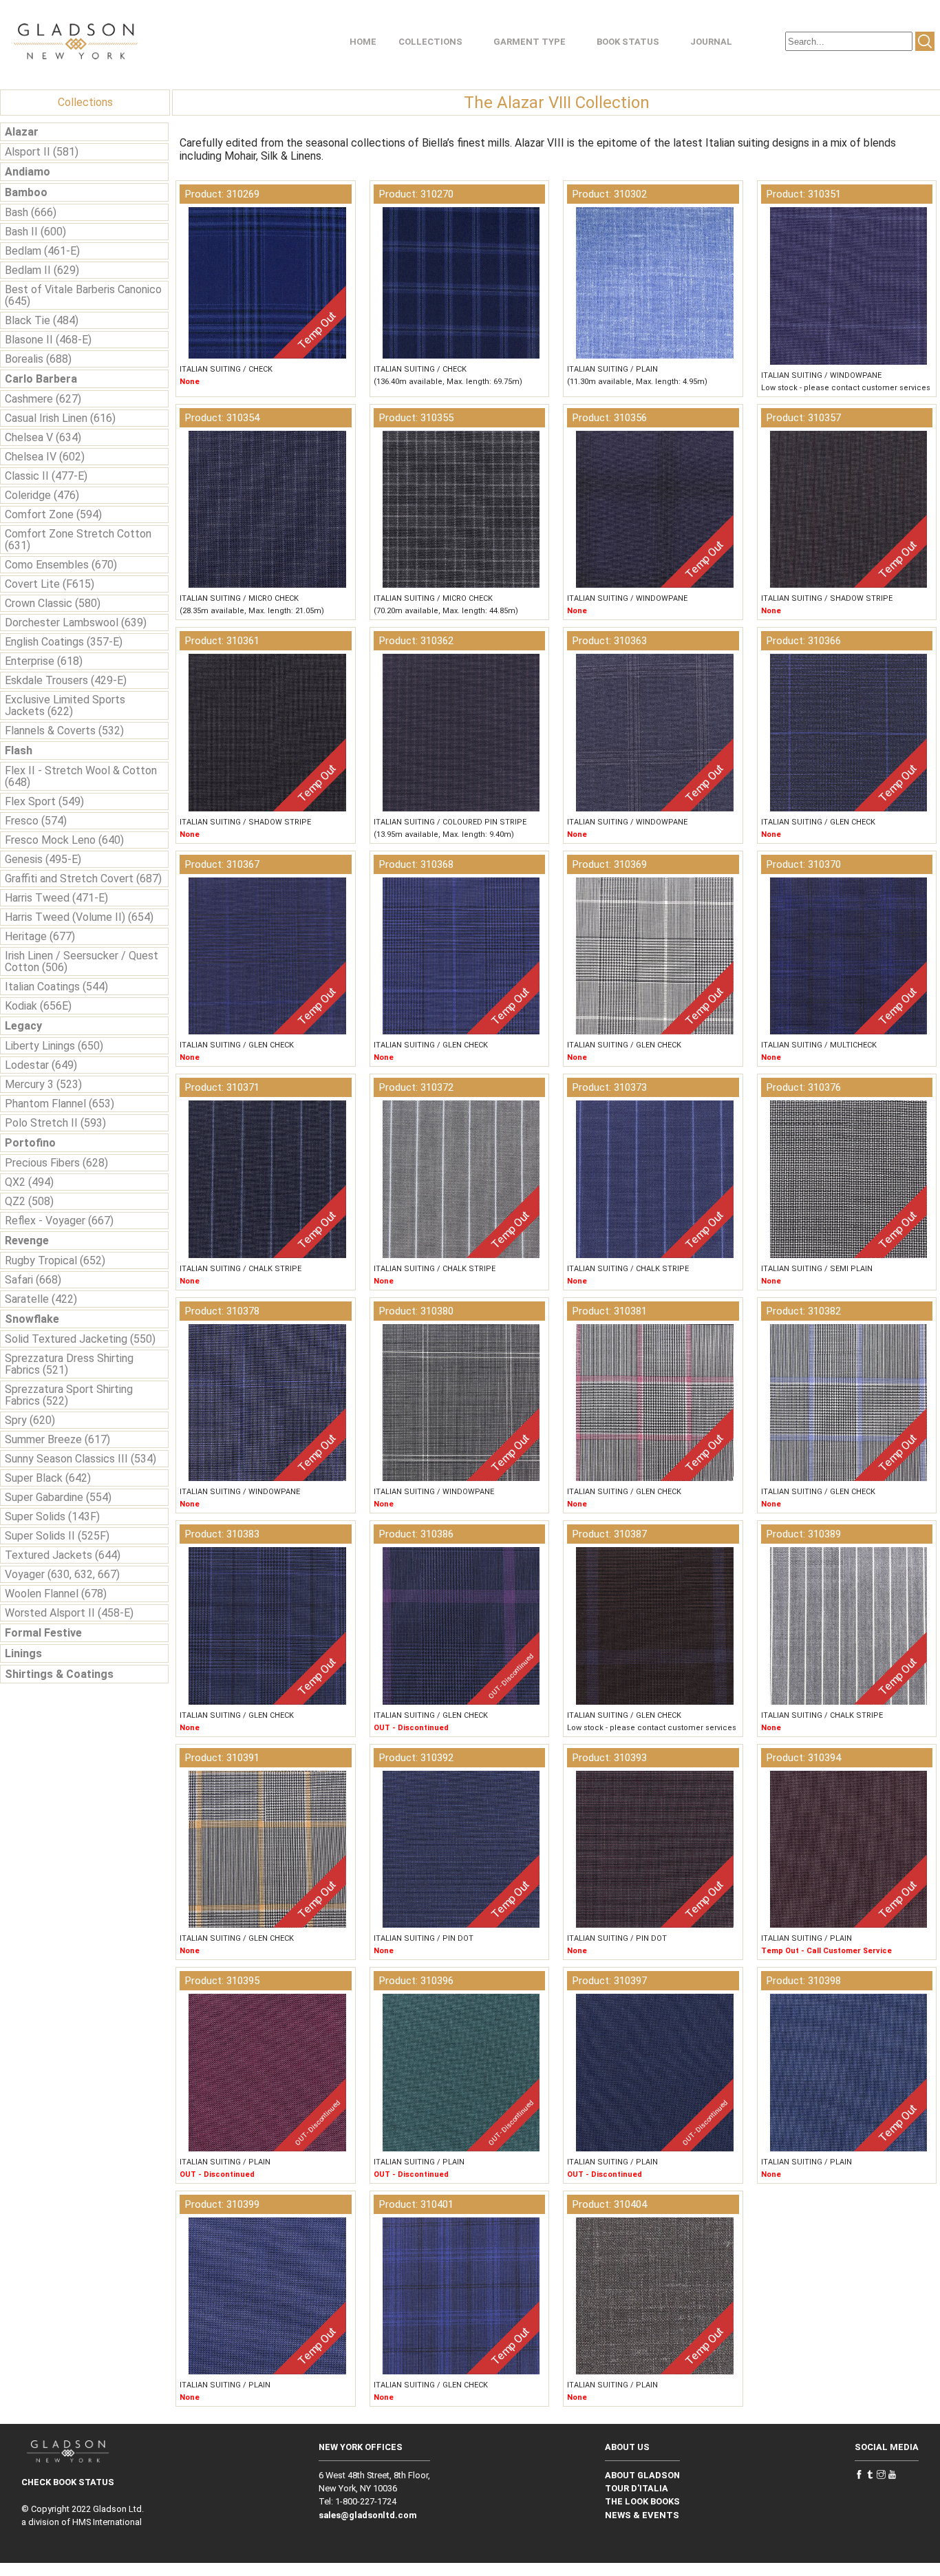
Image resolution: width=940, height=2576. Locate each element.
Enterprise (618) (44, 661)
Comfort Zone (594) (53, 514)
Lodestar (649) (41, 1065)
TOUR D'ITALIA (637, 2488)
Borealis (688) (38, 359)
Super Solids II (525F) (57, 1536)
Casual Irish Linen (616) (60, 418)
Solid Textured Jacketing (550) (80, 1339)
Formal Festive (43, 1633)
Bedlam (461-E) (42, 251)
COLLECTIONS (430, 42)
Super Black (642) (48, 1478)
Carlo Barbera (41, 379)
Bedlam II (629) (42, 270)
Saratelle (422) (41, 1299)
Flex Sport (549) (44, 801)
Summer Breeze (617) (57, 1439)
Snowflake (32, 1319)
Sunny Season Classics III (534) (81, 1459)
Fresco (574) (36, 821)
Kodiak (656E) (38, 1006)
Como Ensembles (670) (61, 565)
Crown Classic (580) (53, 603)
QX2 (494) (29, 1182)
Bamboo (26, 192)
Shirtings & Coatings (59, 1674)
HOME (363, 42)
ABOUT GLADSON (642, 2475)
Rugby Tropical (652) (55, 1260)
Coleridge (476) (42, 495)
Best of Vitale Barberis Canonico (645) (83, 295)
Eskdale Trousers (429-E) (66, 680)
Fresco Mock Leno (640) (64, 840)
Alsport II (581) (42, 152)
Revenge (27, 1241)
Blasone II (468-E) (48, 340)
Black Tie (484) (42, 320)
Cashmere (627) (43, 399)
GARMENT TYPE (530, 42)
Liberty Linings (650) (54, 1046)
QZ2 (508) (29, 1201)
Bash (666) (31, 212)
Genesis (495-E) (43, 859)
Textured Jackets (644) (63, 1555)
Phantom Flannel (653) (60, 1104)
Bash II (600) (35, 232)
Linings (23, 1653)
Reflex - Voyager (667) (59, 1221)
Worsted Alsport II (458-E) (69, 1613)
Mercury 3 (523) (43, 1084)
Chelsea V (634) (43, 437)
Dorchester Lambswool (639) (76, 622)
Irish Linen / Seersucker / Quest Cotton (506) (82, 961)
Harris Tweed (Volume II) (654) (79, 917)
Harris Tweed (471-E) (56, 898)
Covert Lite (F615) (50, 584)
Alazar (22, 132)
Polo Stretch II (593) (55, 1123)
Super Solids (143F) (52, 1516)
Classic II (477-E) (46, 476)
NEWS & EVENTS (642, 2515)
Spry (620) (30, 1420)
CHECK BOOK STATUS (68, 2482)
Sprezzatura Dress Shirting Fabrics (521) (69, 1364)
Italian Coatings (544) (56, 987)
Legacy (23, 1026)
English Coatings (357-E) (64, 642)
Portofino (30, 1143)
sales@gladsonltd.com (368, 2515)
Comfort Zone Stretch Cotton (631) (78, 540)
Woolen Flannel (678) (56, 1594)
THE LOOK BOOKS (642, 2501)
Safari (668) (33, 1280)
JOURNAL (711, 42)
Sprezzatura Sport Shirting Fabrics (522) (69, 1395)
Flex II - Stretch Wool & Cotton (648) (81, 776)
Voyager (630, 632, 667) (62, 1574)
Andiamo (28, 172)
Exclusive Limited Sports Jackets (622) (65, 705)
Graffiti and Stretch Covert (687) (83, 879)
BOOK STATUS (628, 42)
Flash (19, 751)
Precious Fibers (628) (56, 1163)
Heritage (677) (40, 936)
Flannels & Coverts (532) (64, 731)
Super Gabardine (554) (58, 1497)
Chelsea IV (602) (45, 457)
